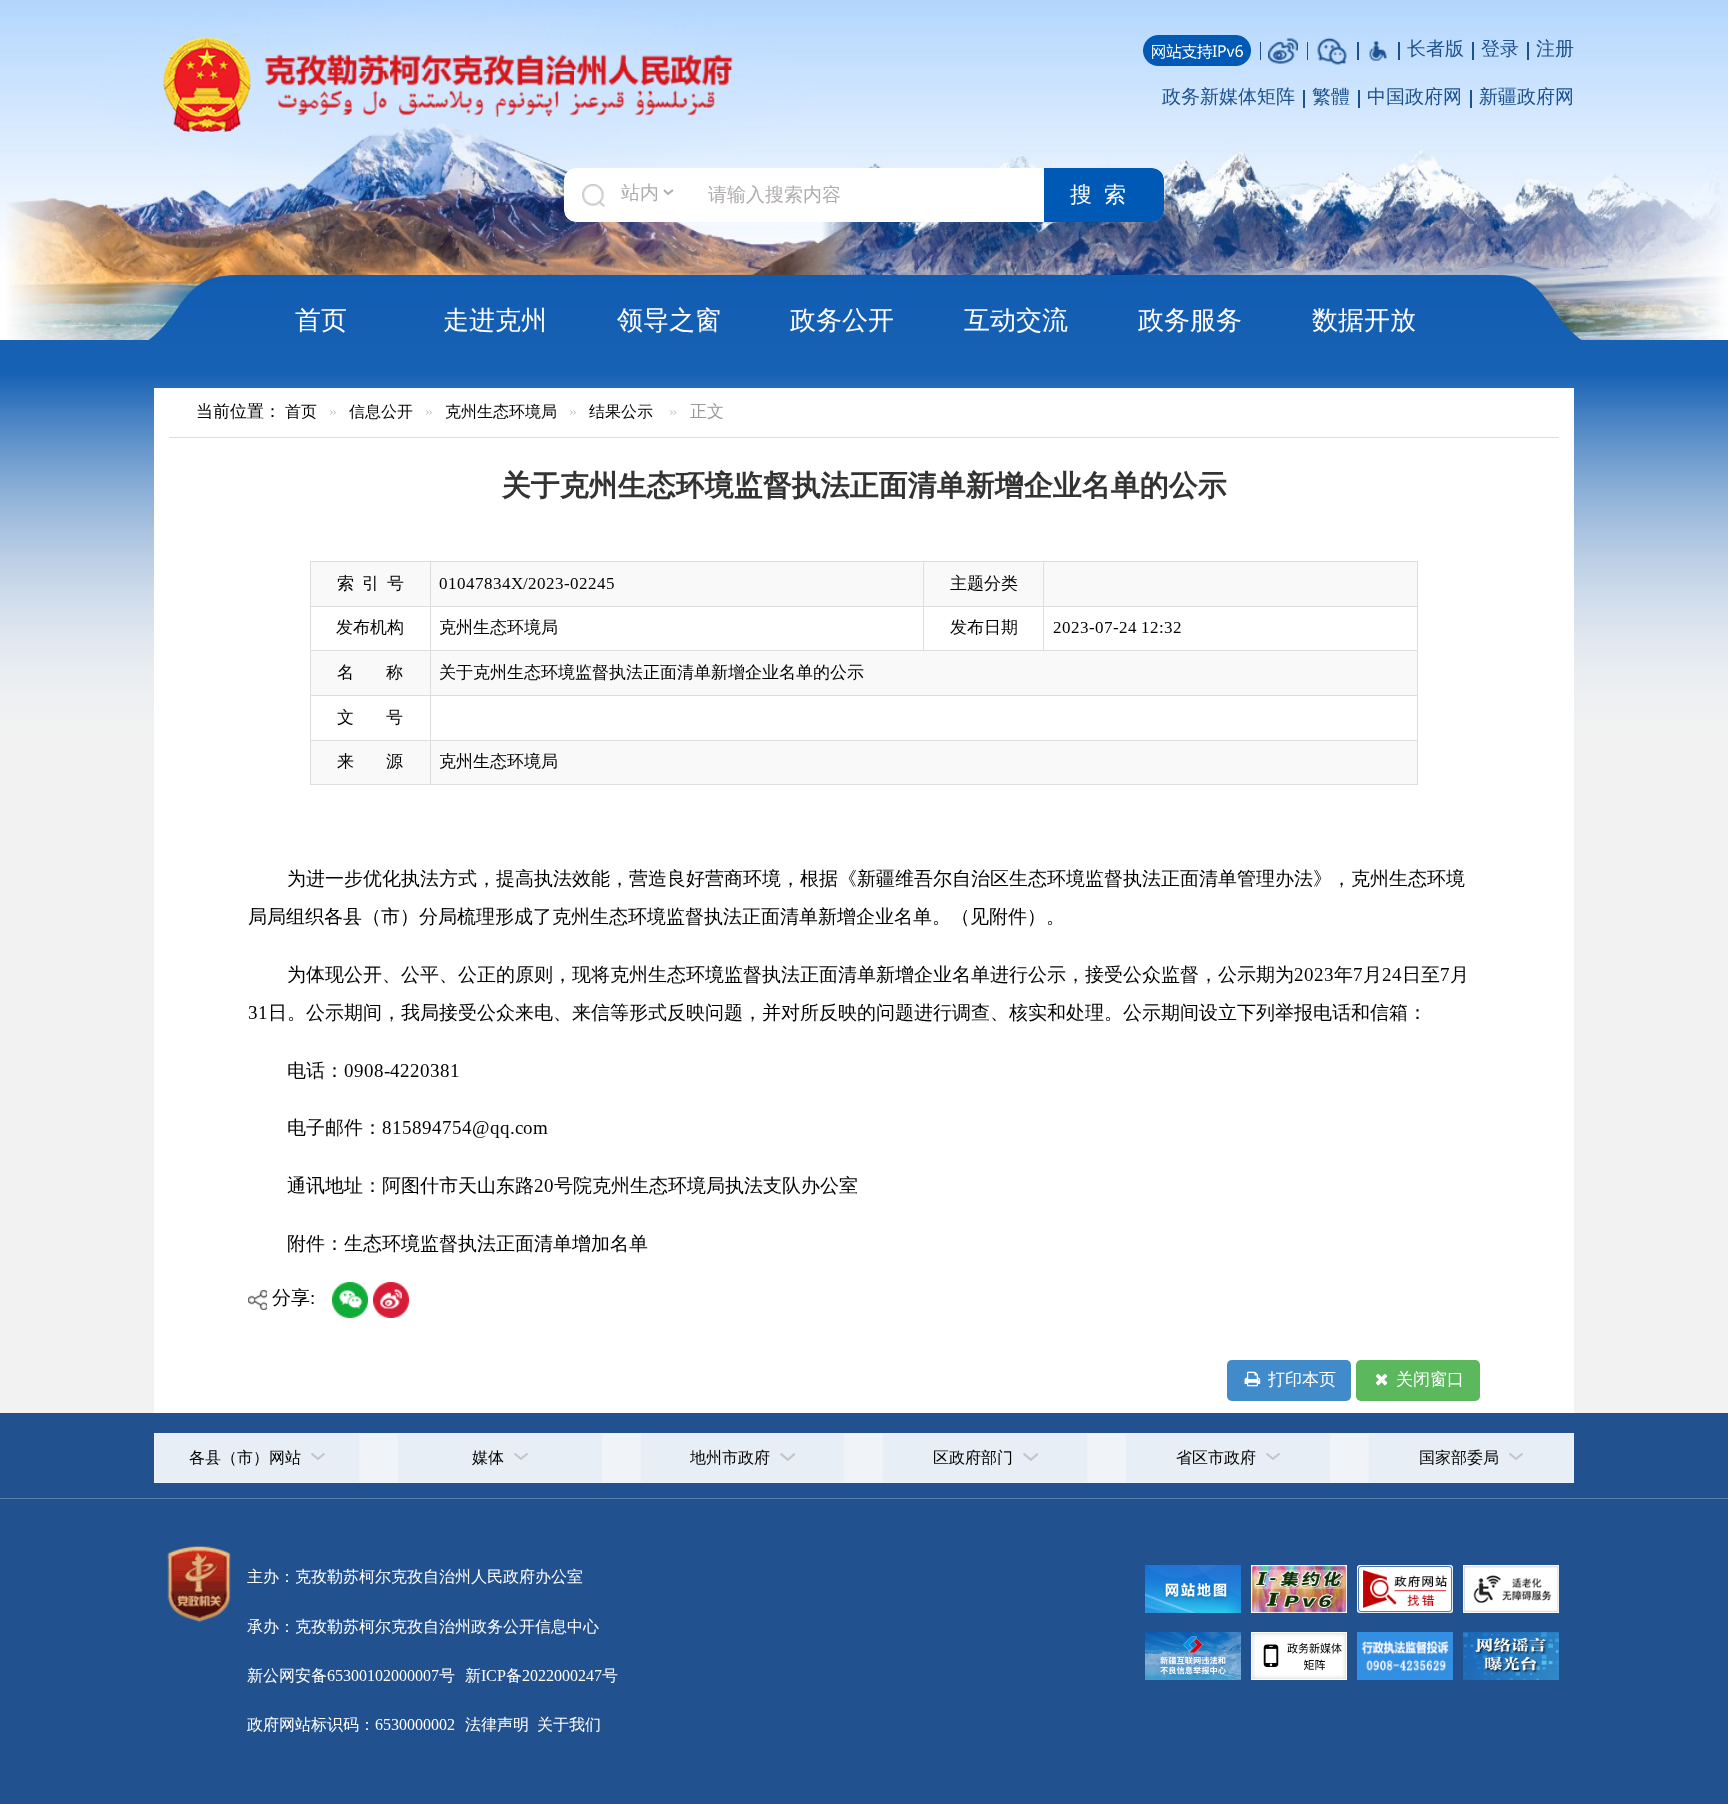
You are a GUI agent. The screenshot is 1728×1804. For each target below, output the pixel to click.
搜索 (1104, 195)
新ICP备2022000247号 (539, 1675)
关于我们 (567, 1724)
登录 (1500, 48)
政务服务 (1190, 320)
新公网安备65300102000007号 (351, 1675)
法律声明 (497, 1724)
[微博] (1283, 48)
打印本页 (1300, 1379)
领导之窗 (669, 320)
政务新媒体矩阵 (1228, 96)
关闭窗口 (1428, 1379)
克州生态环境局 (501, 411)
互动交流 (1016, 320)
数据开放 (1364, 320)
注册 (1555, 48)
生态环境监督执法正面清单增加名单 (496, 1243)
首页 (321, 320)
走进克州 (495, 320)
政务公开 (842, 320)
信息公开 (381, 411)
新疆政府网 (1526, 96)
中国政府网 (1414, 96)
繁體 (1331, 96)
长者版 (1435, 48)
